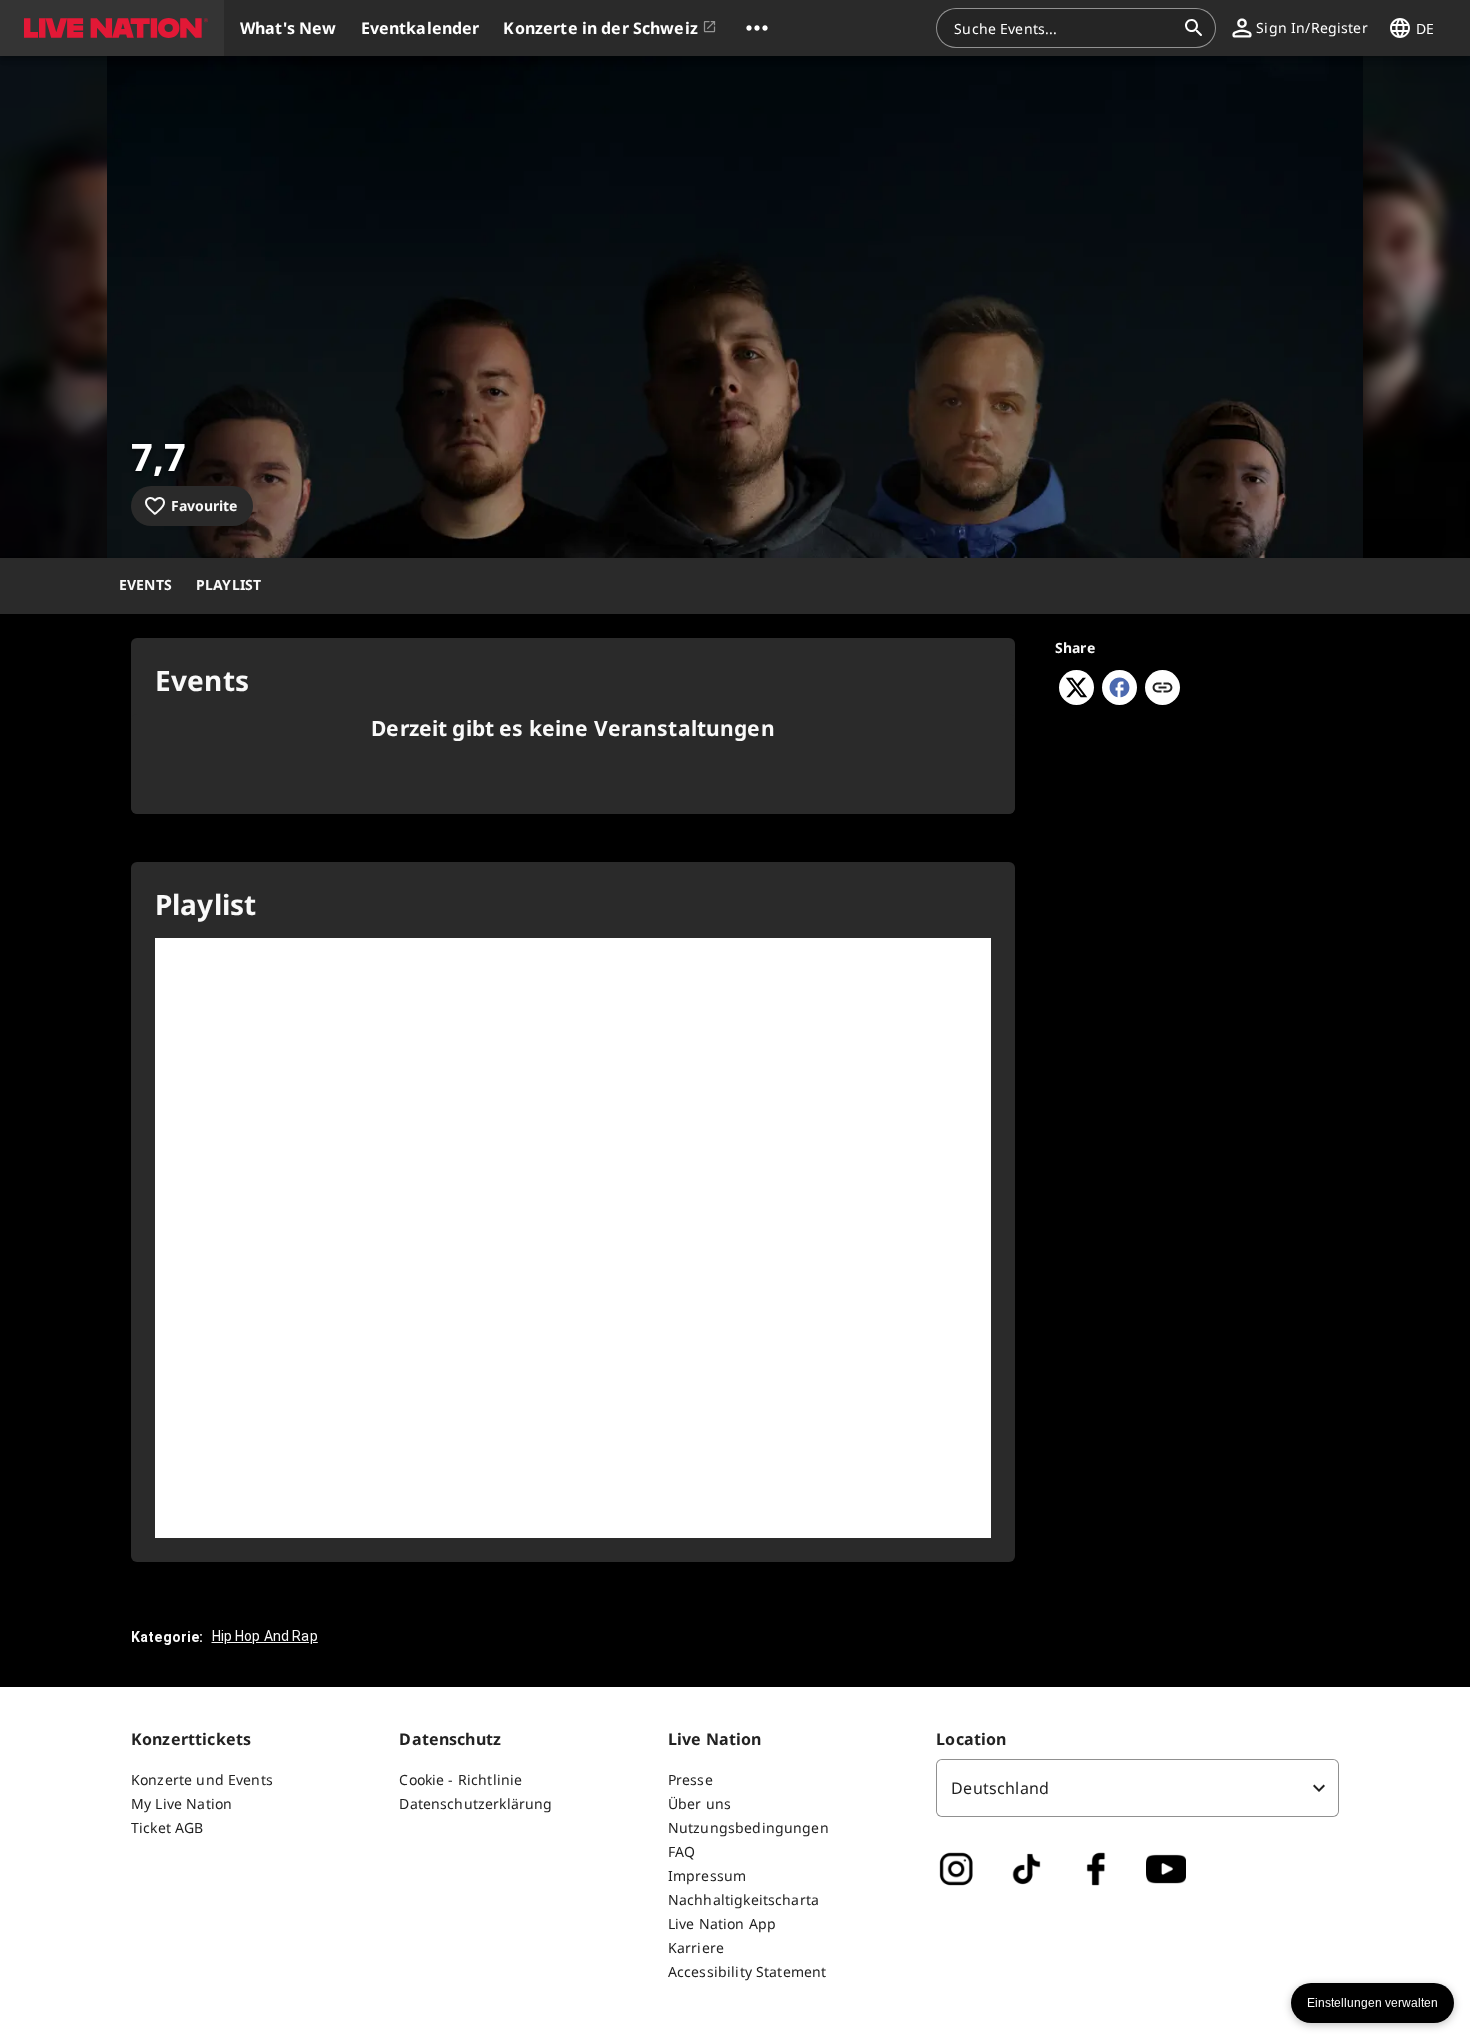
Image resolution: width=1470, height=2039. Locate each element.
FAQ (681, 1851)
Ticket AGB (167, 1827)
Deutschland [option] (1000, 1788)
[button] (112, 28)
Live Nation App (722, 1923)
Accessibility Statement (747, 1971)
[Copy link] (1162, 689)
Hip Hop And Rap (265, 1636)
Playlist (228, 584)
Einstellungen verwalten (1372, 2003)
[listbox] (1137, 1788)
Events (145, 584)
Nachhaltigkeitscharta (743, 1899)
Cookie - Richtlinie (460, 1779)
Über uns (699, 1803)
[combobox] (1064, 28)
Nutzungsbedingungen (748, 1827)
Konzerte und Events (202, 1779)
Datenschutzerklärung (475, 1803)
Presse (690, 1779)
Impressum (707, 1875)
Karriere (696, 1947)
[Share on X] (1076, 699)
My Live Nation (181, 1803)
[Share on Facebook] (1119, 699)
